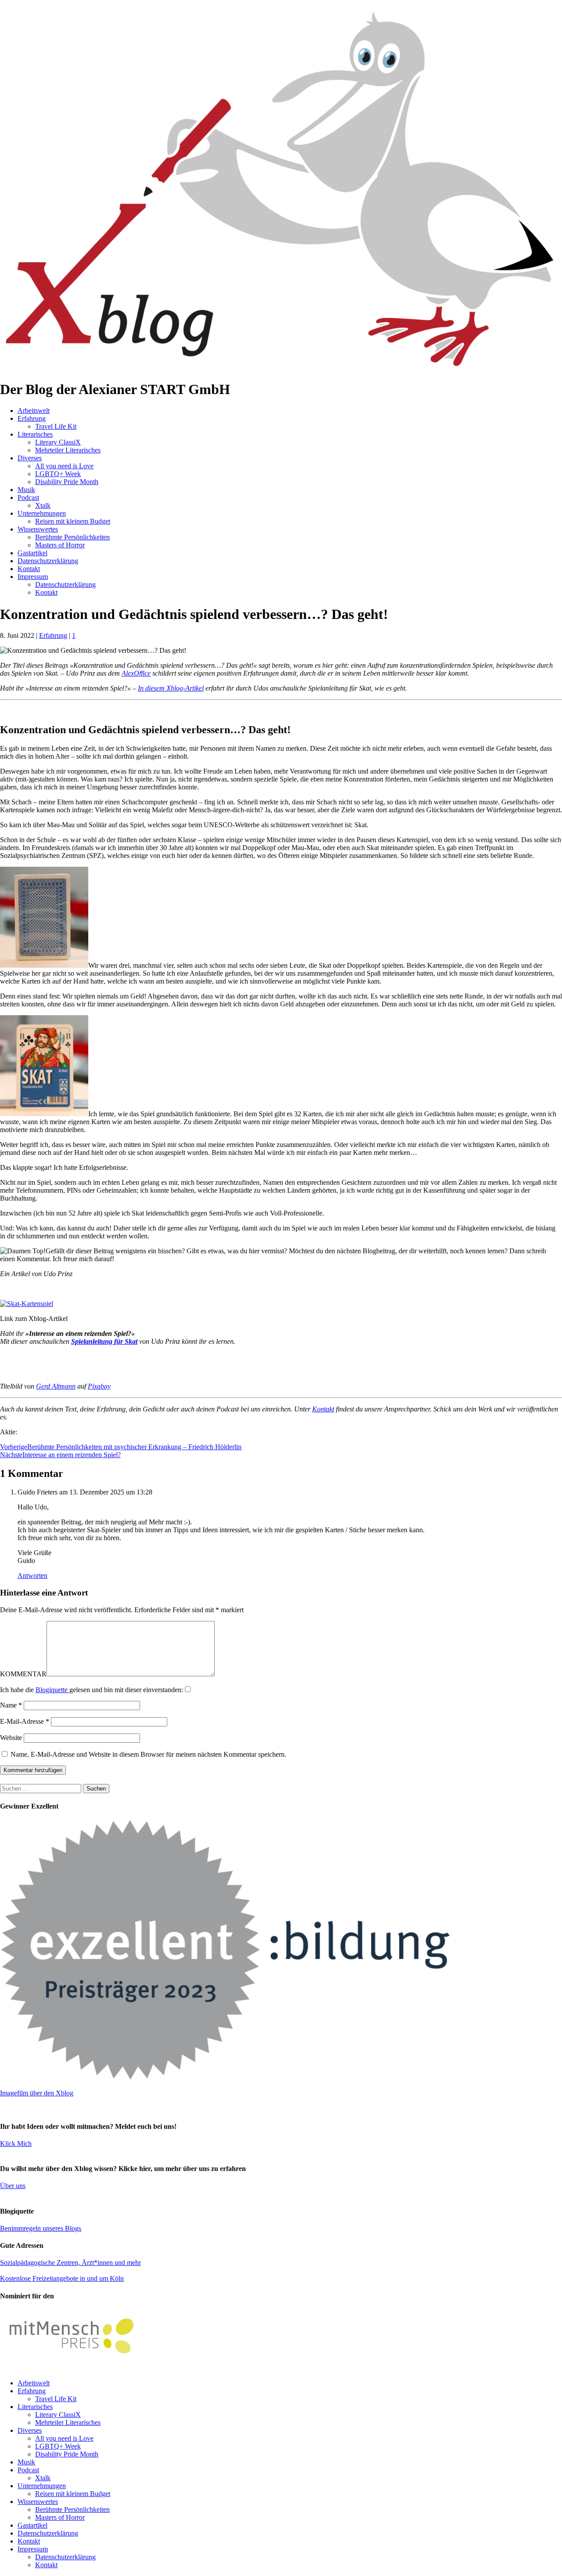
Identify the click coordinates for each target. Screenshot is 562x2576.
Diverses (30, 458)
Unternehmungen (42, 513)
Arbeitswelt (34, 411)
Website (11, 1738)
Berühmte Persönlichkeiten (72, 537)
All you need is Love (64, 466)
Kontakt (29, 569)
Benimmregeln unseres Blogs (41, 2228)
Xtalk (43, 505)
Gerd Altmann (56, 1386)
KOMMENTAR (23, 1674)
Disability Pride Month (67, 482)
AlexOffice (136, 673)
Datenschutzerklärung (48, 561)
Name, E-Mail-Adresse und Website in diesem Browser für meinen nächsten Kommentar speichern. (148, 1754)
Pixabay (99, 1386)
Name (11, 1705)
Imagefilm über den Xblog (37, 2093)
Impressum (33, 577)
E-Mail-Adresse (25, 1721)
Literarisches (35, 434)
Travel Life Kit (56, 426)
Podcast (28, 497)
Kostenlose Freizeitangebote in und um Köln (62, 2278)
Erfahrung (32, 418)
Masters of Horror (60, 545)
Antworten (32, 1576)
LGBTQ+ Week (58, 474)
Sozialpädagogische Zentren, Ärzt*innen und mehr (70, 2263)
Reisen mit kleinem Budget (73, 521)
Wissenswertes (38, 529)
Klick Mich (16, 2144)
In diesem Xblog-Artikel (171, 688)
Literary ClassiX (58, 442)
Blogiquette (52, 1690)
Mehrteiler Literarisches (68, 450)
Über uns (13, 2186)
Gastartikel (32, 553)
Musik (26, 490)
